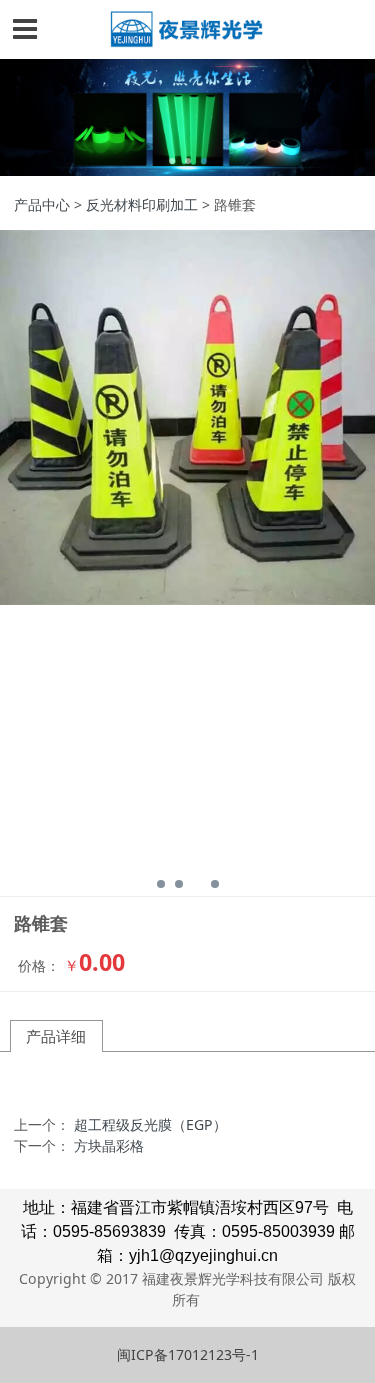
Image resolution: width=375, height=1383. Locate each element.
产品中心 (42, 204)
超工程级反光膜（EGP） (150, 1124)
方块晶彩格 (109, 1145)
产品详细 (56, 1036)
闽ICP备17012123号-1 (188, 1354)
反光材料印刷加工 (142, 204)
